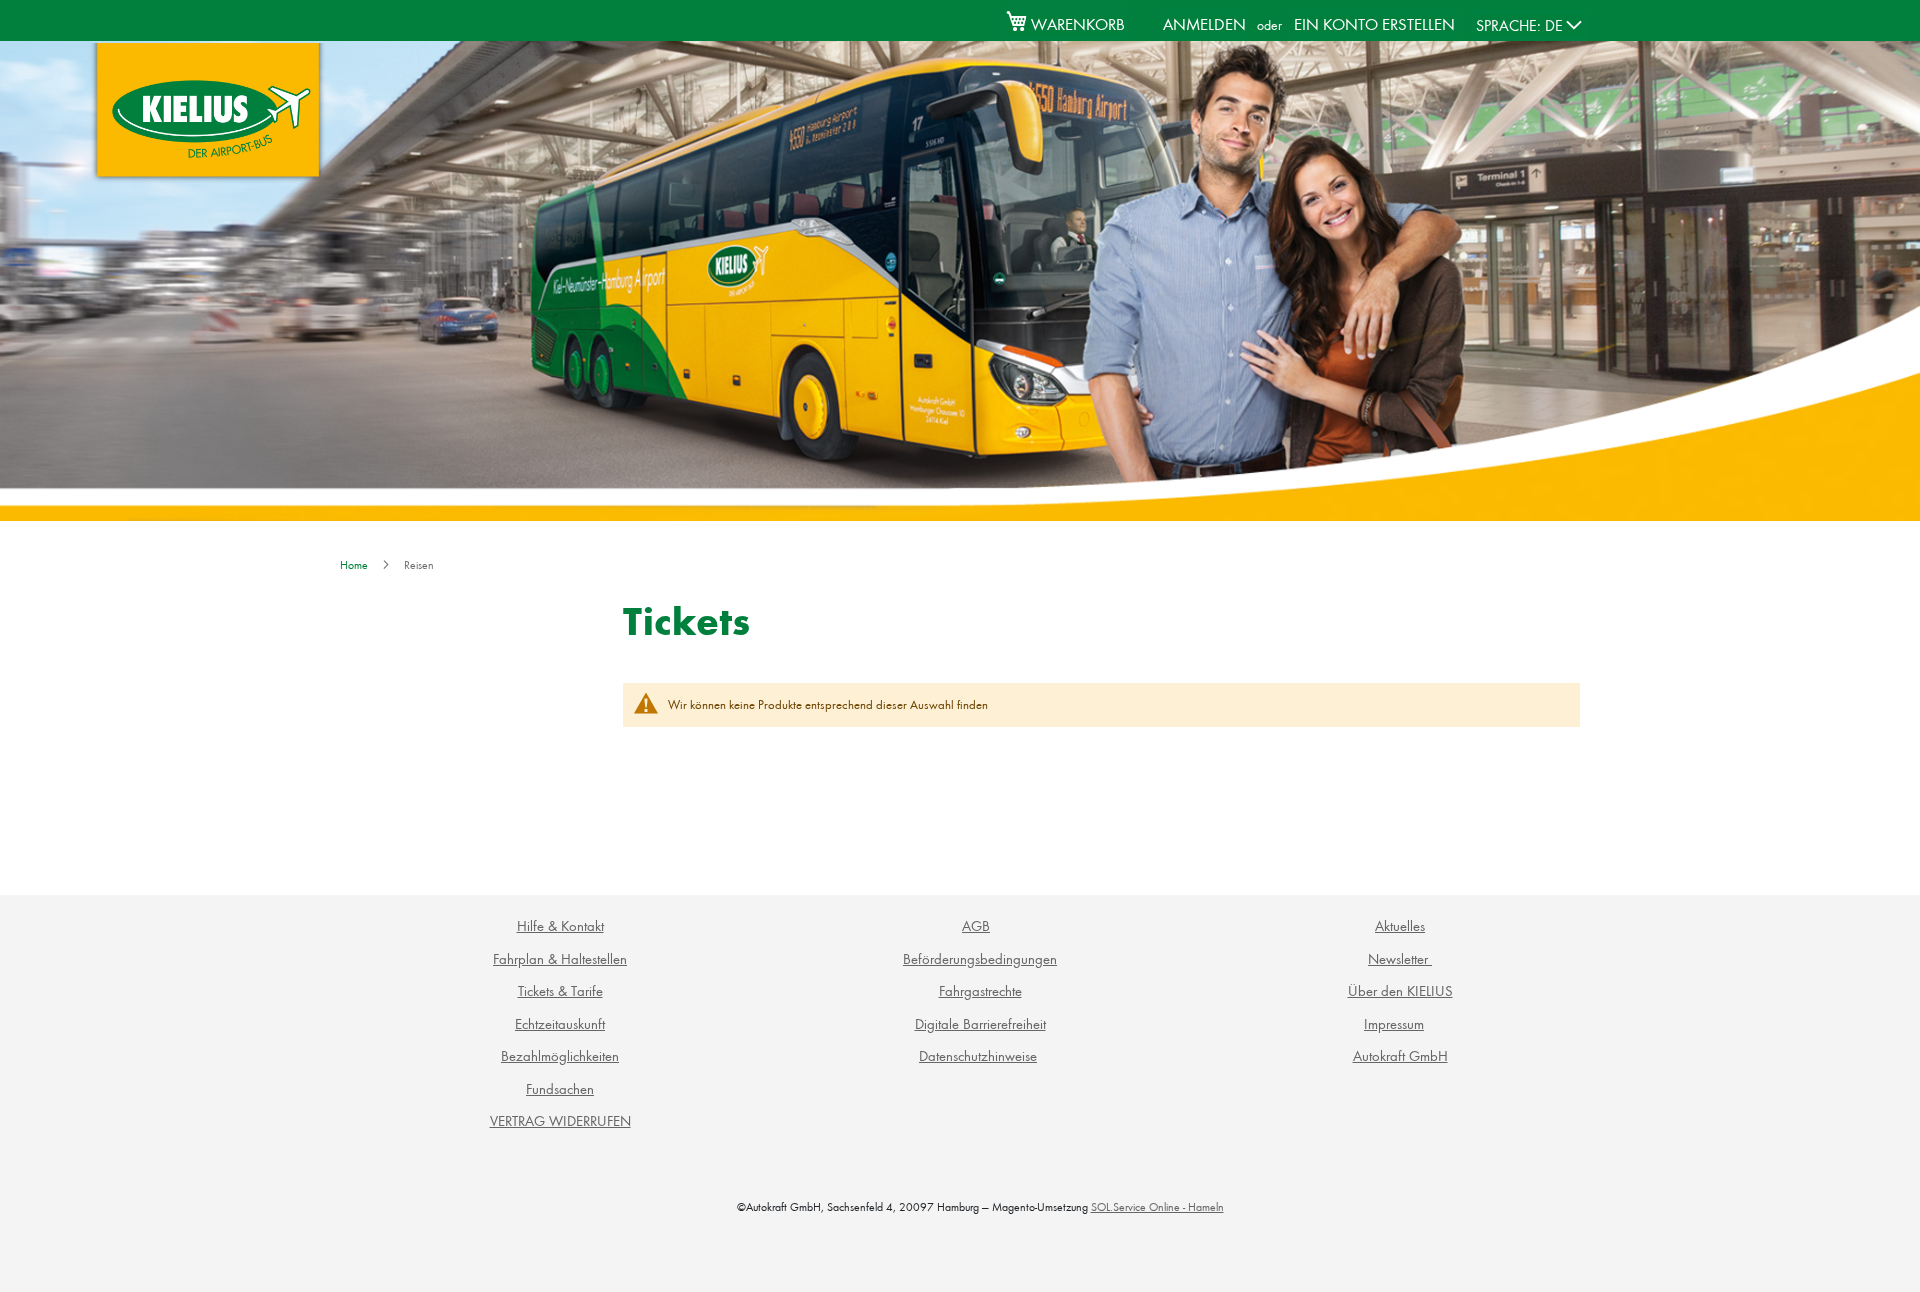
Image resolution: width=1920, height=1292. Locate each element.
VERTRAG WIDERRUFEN (560, 1120)
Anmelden (1204, 23)
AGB (976, 925)
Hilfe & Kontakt (560, 925)
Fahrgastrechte (980, 990)
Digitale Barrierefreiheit (980, 1023)
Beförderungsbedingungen (980, 958)
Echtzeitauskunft (560, 1023)
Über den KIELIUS (1400, 990)
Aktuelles (1400, 925)
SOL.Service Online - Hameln (1157, 1206)
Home (355, 564)
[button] (1529, 25)
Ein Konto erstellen (1374, 23)
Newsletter (1400, 958)
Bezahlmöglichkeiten (560, 1055)
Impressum (1394, 1023)
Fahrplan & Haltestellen (560, 958)
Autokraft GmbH (1400, 1055)
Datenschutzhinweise (978, 1055)
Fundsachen (560, 1088)
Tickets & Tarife (560, 990)
